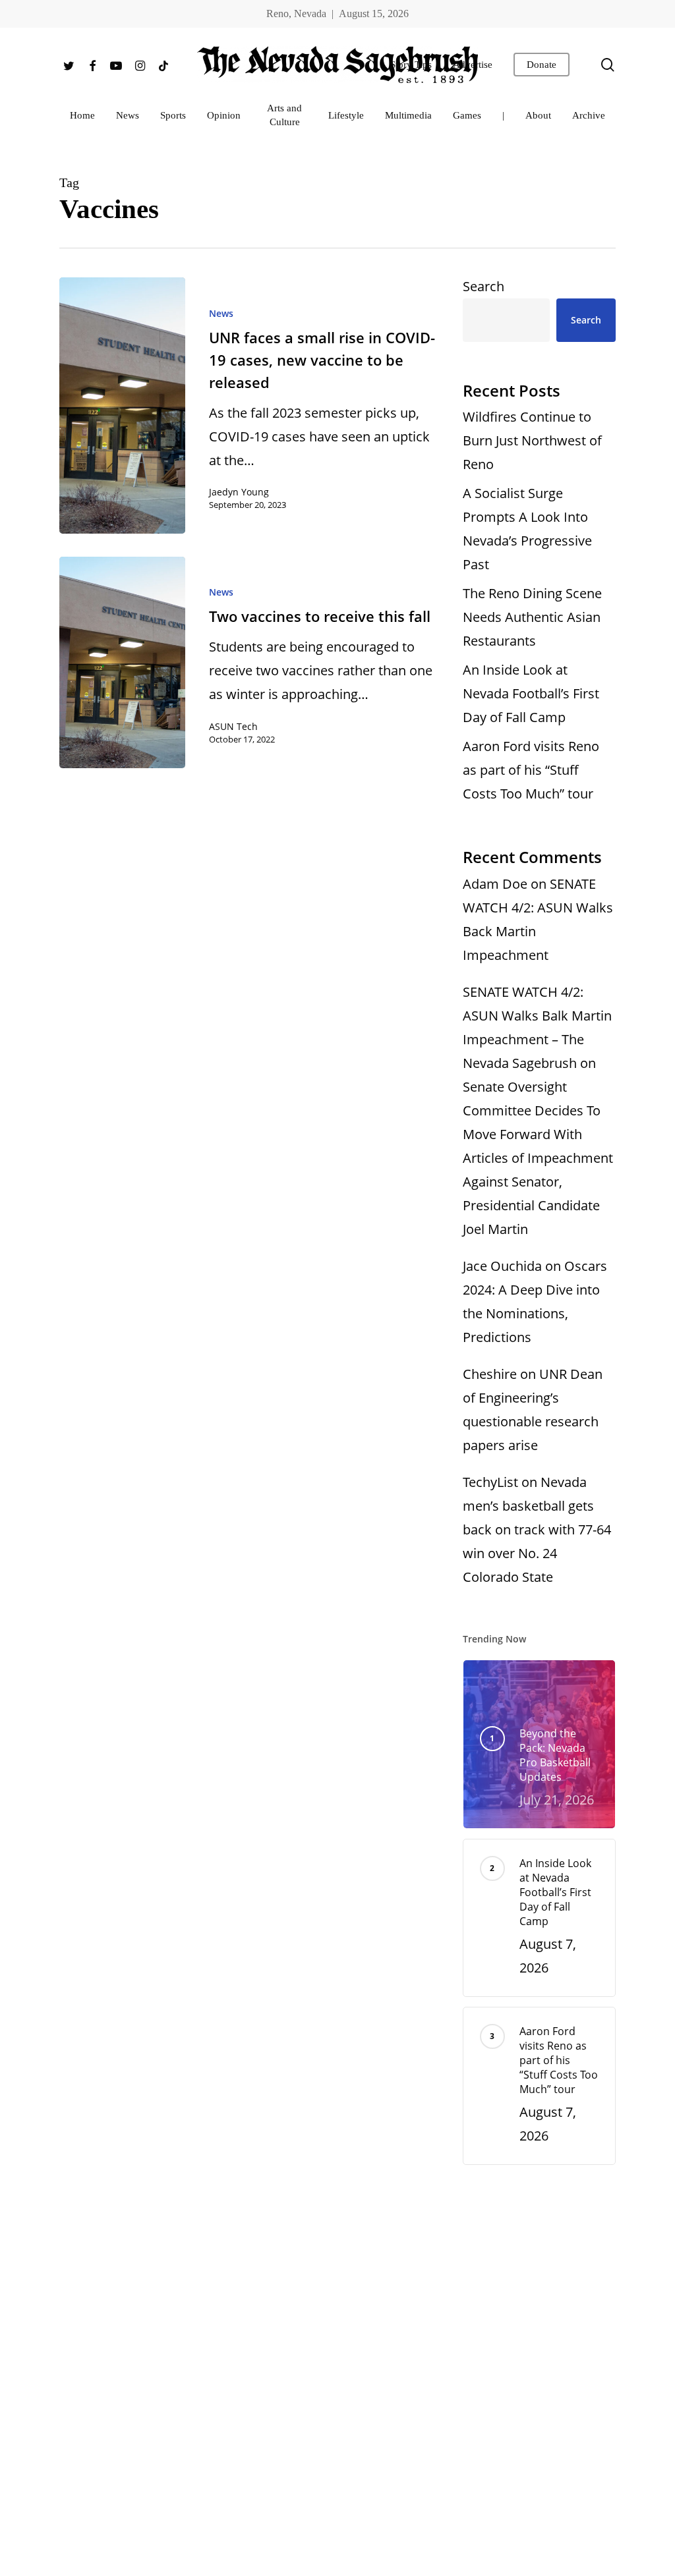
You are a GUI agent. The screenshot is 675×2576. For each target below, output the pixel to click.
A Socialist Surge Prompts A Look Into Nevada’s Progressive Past (527, 529)
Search (484, 286)
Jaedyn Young (239, 492)
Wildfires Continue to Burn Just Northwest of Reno (532, 440)
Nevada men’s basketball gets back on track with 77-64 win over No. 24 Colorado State (537, 1529)
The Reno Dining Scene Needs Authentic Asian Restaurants (532, 617)
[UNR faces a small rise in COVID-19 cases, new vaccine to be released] (122, 406)
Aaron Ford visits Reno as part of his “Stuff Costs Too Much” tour (531, 770)
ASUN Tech (233, 726)
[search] (608, 65)
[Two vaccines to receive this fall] (122, 662)
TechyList (490, 1482)
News (221, 313)
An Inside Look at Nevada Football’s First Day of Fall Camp (531, 693)
